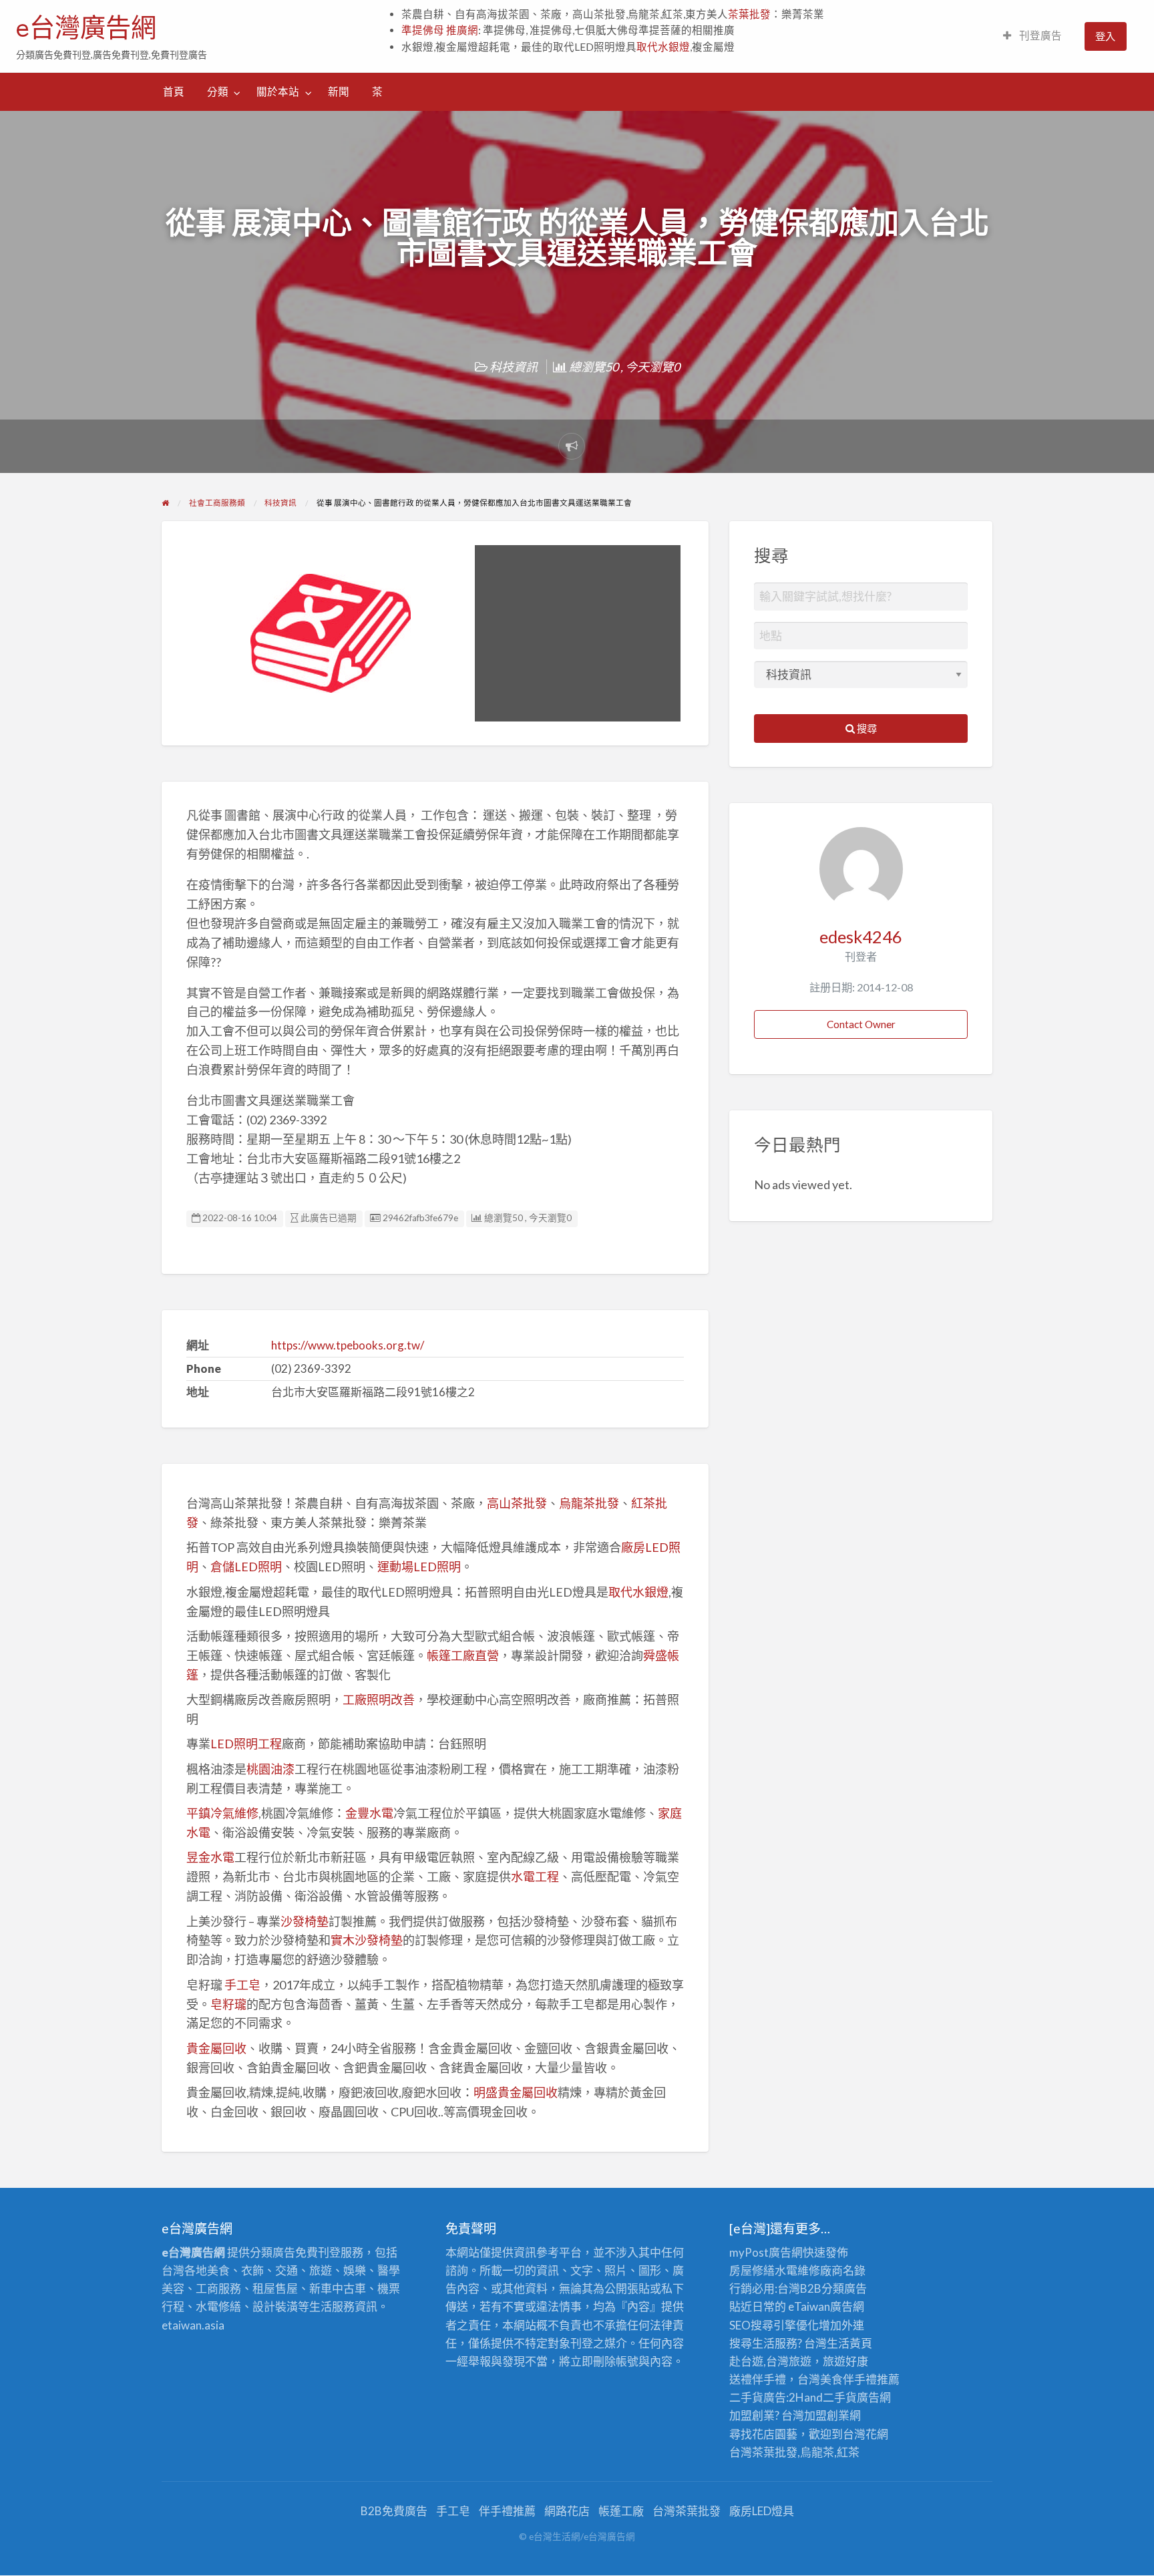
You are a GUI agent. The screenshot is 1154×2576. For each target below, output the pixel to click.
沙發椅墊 (305, 1921)
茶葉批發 (749, 14)
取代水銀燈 (663, 47)
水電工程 (535, 1877)
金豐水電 (369, 1813)
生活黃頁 (849, 2343)
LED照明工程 (246, 1744)
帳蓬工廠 (621, 2511)
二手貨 (840, 2397)
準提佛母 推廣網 (440, 30)
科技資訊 (514, 367)
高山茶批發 (517, 1503)
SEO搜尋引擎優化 (774, 2325)
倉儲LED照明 (246, 1567)
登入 (1105, 36)
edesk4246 (861, 937)
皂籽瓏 (228, 2004)
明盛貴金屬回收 (516, 2092)
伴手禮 (860, 2379)
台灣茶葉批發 (763, 2452)
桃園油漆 (270, 1769)
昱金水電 (210, 1857)
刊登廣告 (1039, 35)
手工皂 (242, 1985)
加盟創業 (827, 2415)
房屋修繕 (752, 2270)
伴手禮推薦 (507, 2511)
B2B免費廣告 (394, 2511)
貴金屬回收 (216, 2048)
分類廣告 (844, 2288)
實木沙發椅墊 (367, 1940)
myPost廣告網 (766, 2252)
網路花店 (567, 2511)
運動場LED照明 (419, 1567)
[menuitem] (1032, 36)
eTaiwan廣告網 (826, 2306)
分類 (218, 92)
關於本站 (278, 92)
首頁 (174, 92)
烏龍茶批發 (589, 1503)
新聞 (339, 92)
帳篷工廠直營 (463, 1655)
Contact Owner (861, 1024)
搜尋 (866, 728)
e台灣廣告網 (86, 27)
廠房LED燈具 (762, 2511)
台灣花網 (865, 2434)
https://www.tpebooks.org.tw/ (348, 1345)
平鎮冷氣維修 (222, 1813)
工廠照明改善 (379, 1700)
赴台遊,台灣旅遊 (770, 2361)
